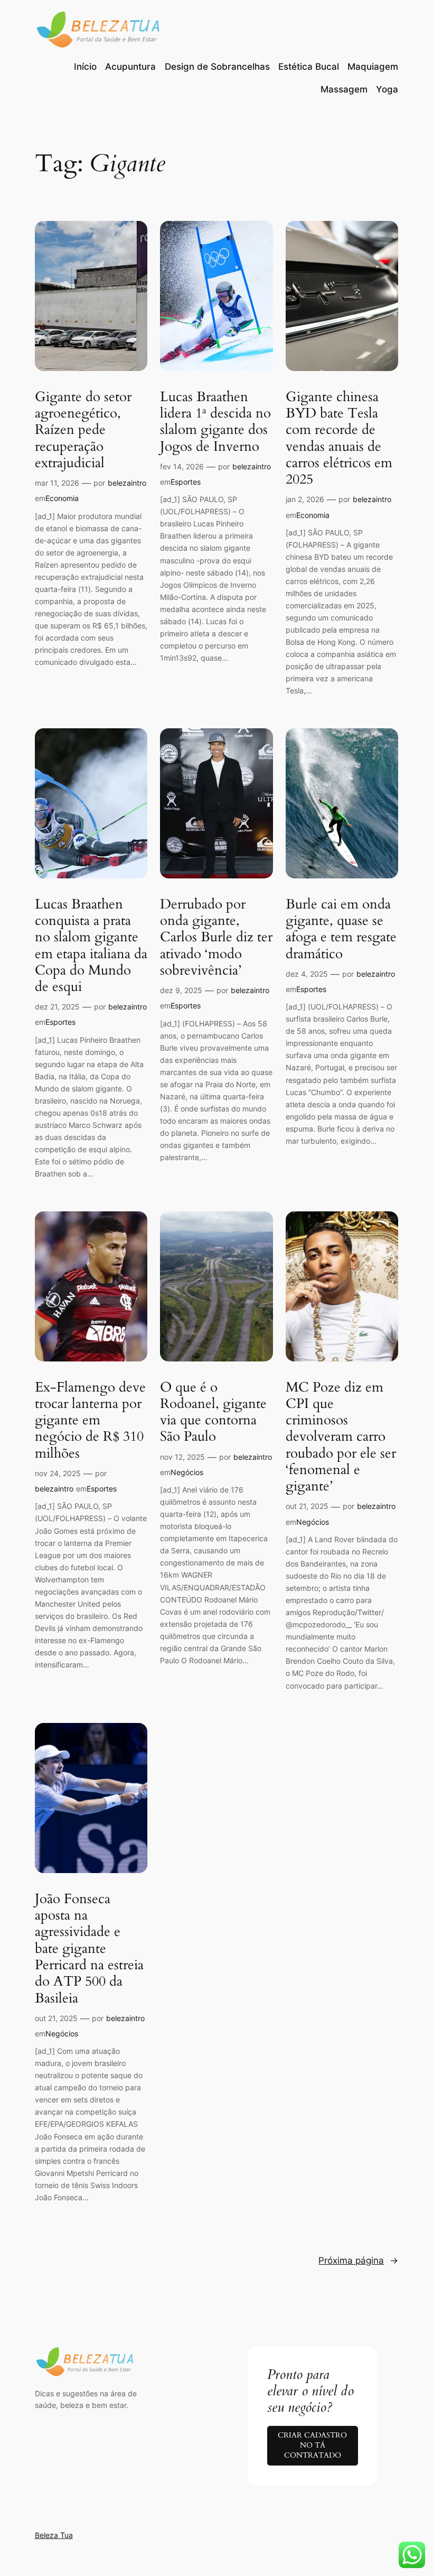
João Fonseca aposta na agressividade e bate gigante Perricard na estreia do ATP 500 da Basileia (89, 1948)
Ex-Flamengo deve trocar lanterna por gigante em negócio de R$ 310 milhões (90, 1420)
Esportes (186, 482)
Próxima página (358, 2260)
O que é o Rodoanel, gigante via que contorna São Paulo (213, 1412)
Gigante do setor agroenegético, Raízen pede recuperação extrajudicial (83, 430)
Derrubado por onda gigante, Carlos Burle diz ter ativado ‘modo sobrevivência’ (216, 937)
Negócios (187, 1472)
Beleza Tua (54, 2535)
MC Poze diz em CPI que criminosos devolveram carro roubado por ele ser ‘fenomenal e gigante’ (341, 1437)
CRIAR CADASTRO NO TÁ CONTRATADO (312, 2445)
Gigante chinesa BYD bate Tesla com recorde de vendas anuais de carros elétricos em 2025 (339, 438)
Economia (62, 498)
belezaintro (127, 483)
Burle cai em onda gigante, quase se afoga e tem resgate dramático (341, 929)
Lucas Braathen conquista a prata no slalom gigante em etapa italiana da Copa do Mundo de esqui (91, 946)
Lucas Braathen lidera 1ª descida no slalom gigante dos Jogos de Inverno (215, 421)
